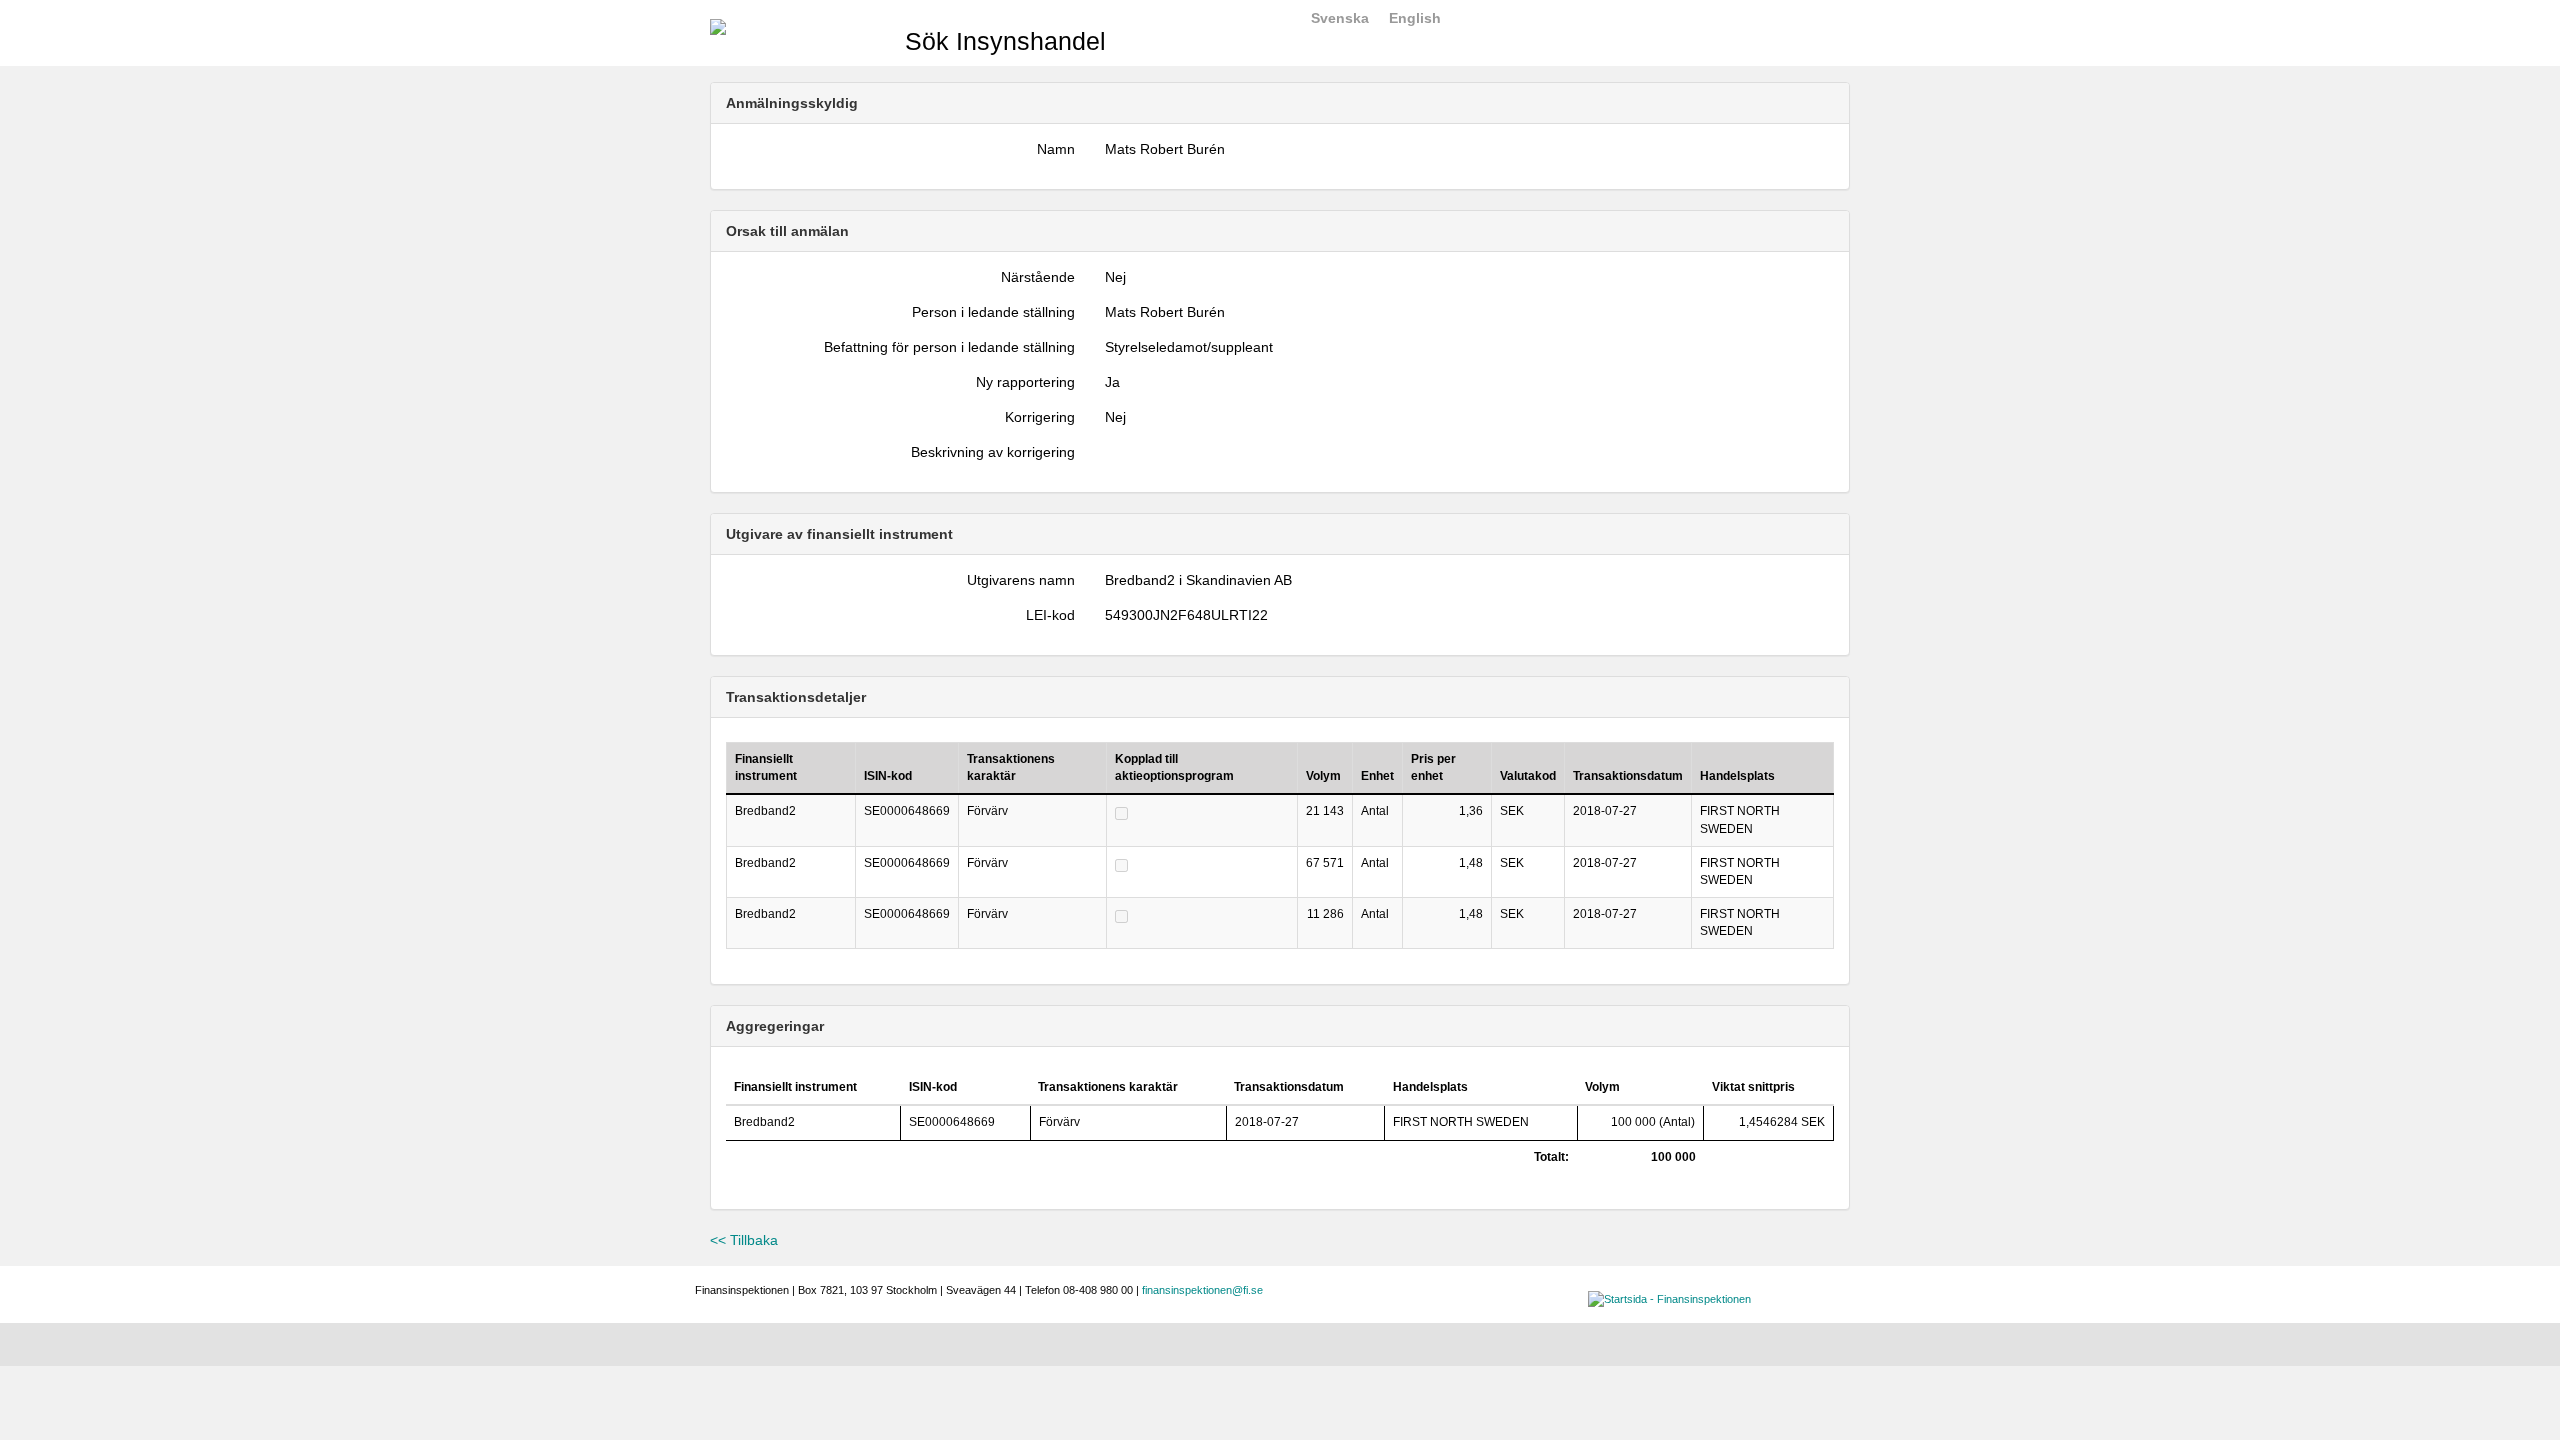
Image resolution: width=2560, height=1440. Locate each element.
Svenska (1340, 18)
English (1415, 18)
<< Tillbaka (744, 1240)
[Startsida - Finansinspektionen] (718, 26)
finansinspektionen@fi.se (1202, 1290)
